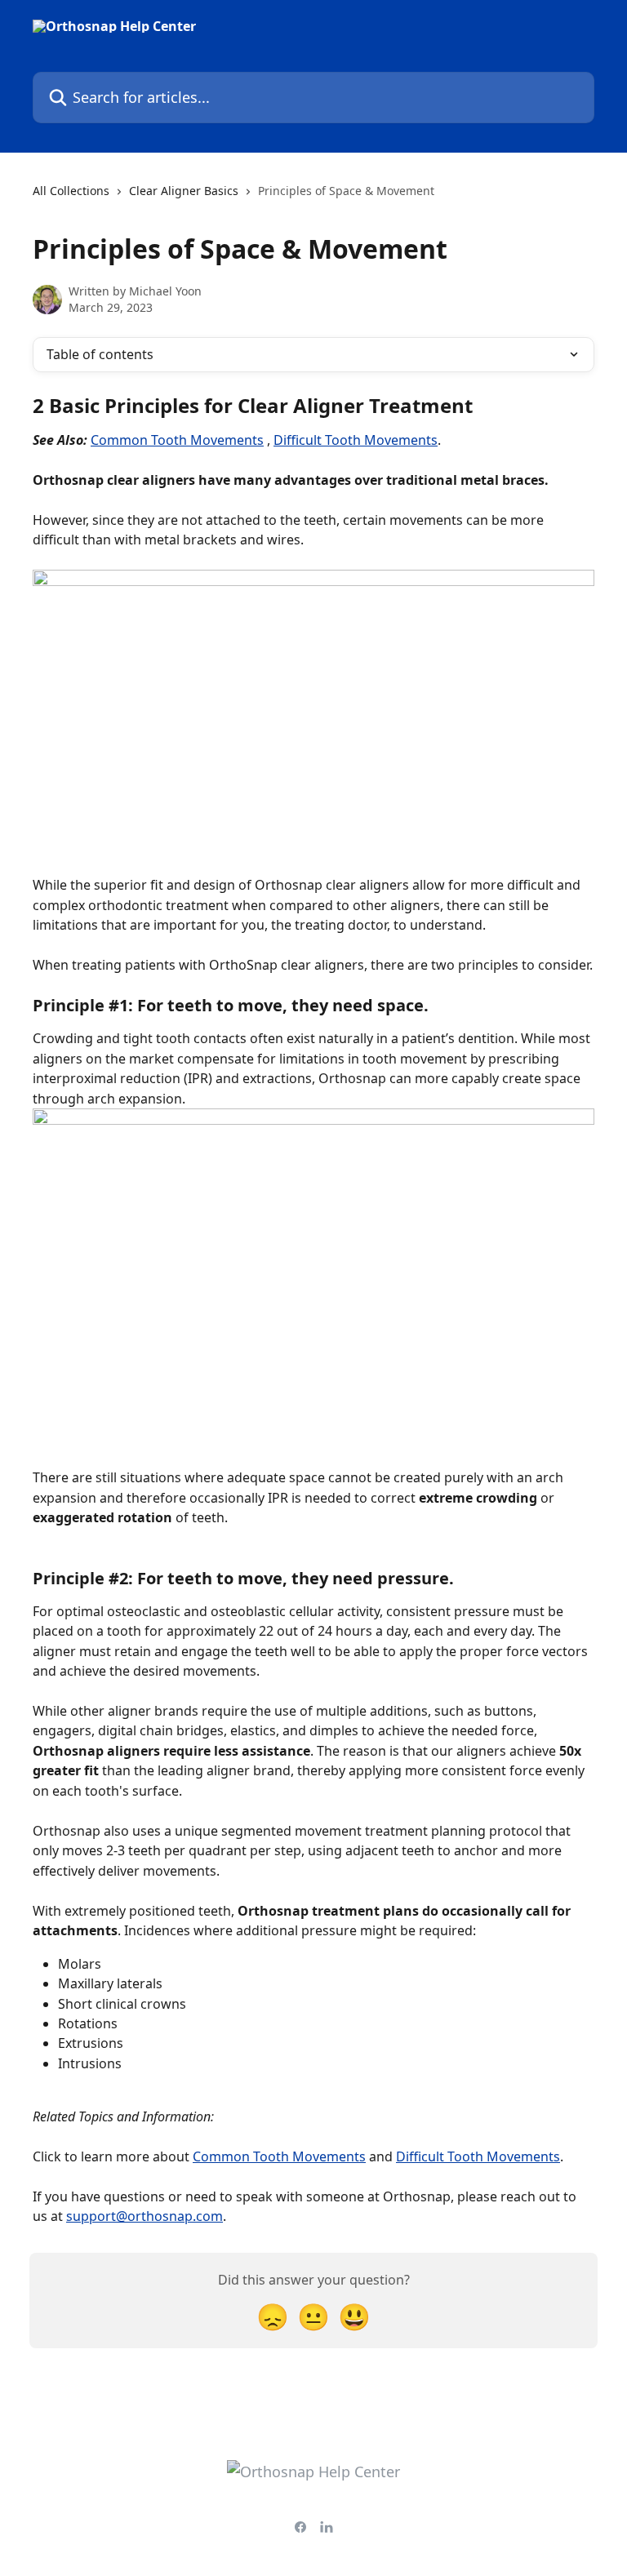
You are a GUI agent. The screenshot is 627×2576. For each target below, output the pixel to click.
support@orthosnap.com (145, 2216)
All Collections (71, 191)
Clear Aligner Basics (184, 191)
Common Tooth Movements (177, 440)
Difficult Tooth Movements (356, 440)
